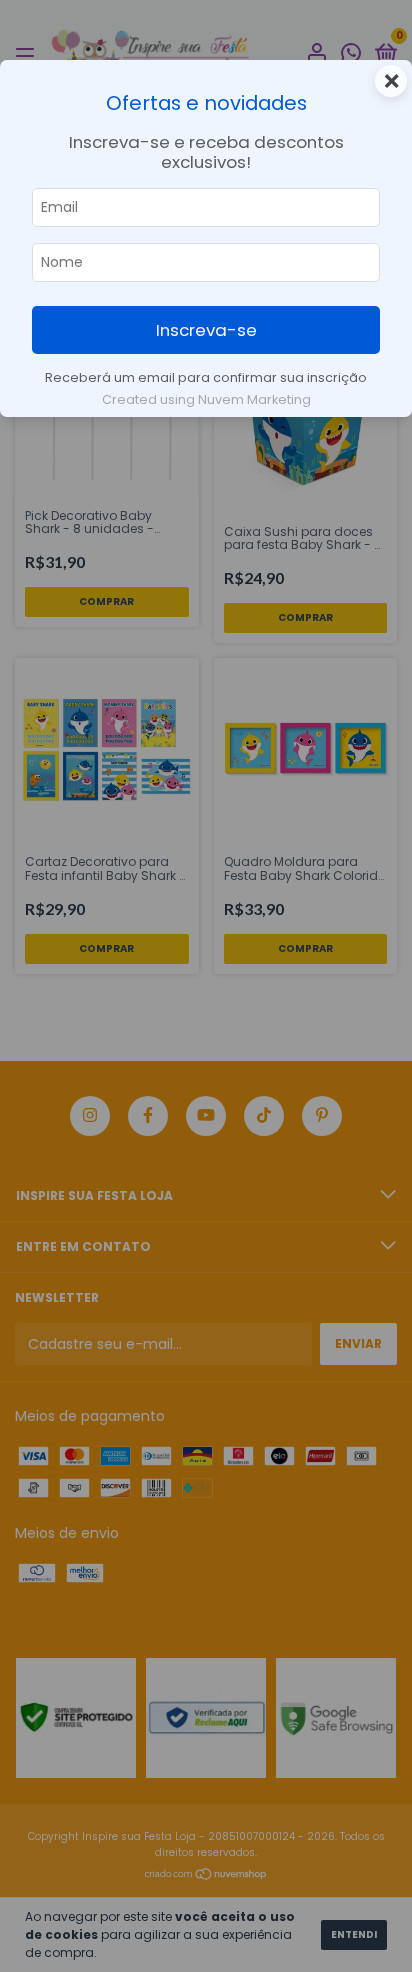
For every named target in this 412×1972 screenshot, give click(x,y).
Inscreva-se (206, 330)
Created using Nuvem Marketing (206, 399)
